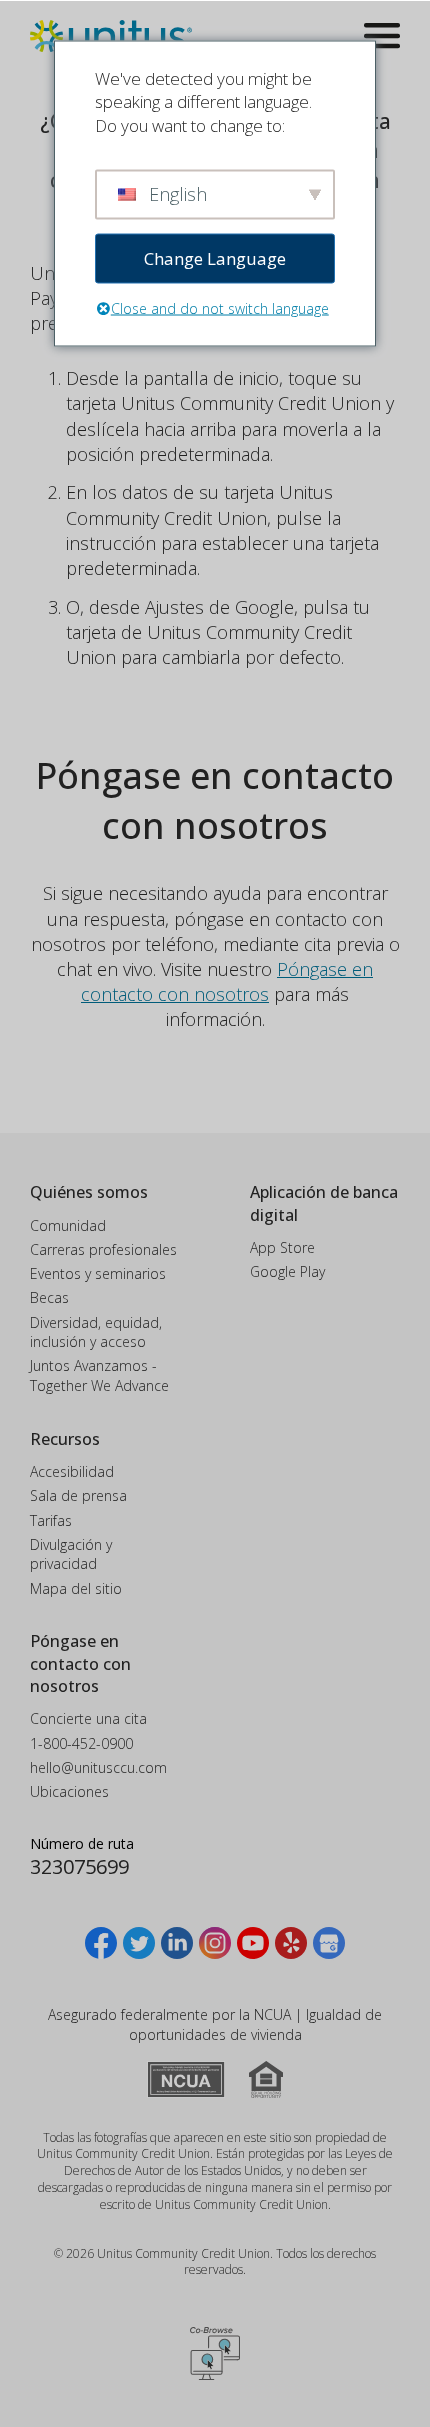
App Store (282, 1247)
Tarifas (51, 1520)
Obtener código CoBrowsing (215, 2353)
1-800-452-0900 (81, 1743)
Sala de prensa (78, 1495)
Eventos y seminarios (98, 1273)
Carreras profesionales (103, 1249)
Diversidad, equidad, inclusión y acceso (96, 1332)
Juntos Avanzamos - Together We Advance (99, 1375)
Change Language (215, 257)
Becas (49, 1297)
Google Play (287, 1271)
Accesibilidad (72, 1471)
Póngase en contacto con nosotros (227, 981)
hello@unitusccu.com (98, 1767)
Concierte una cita (88, 1718)
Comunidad (68, 1225)
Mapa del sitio (76, 1588)
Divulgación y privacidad (71, 1554)
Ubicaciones (69, 1791)
